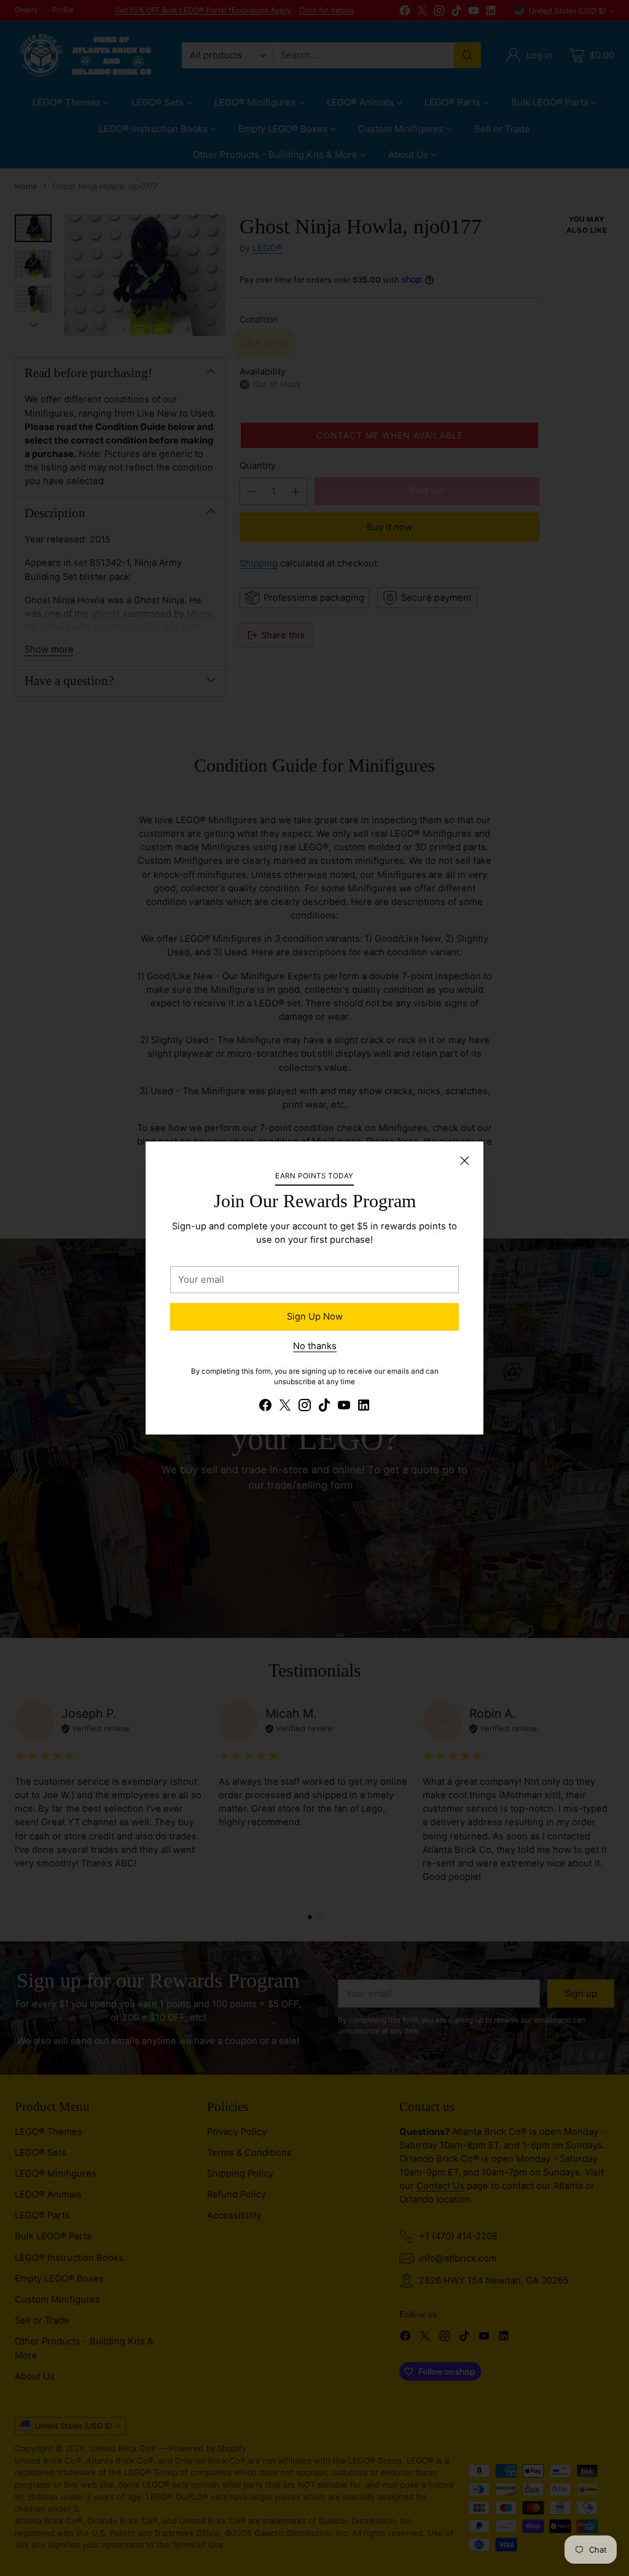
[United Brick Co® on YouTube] (344, 1407)
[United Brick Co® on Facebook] (265, 1407)
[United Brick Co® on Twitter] (285, 1407)
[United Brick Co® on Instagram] (305, 1407)
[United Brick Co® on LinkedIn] (364, 1407)
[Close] (464, 1161)
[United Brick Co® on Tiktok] (324, 1407)
